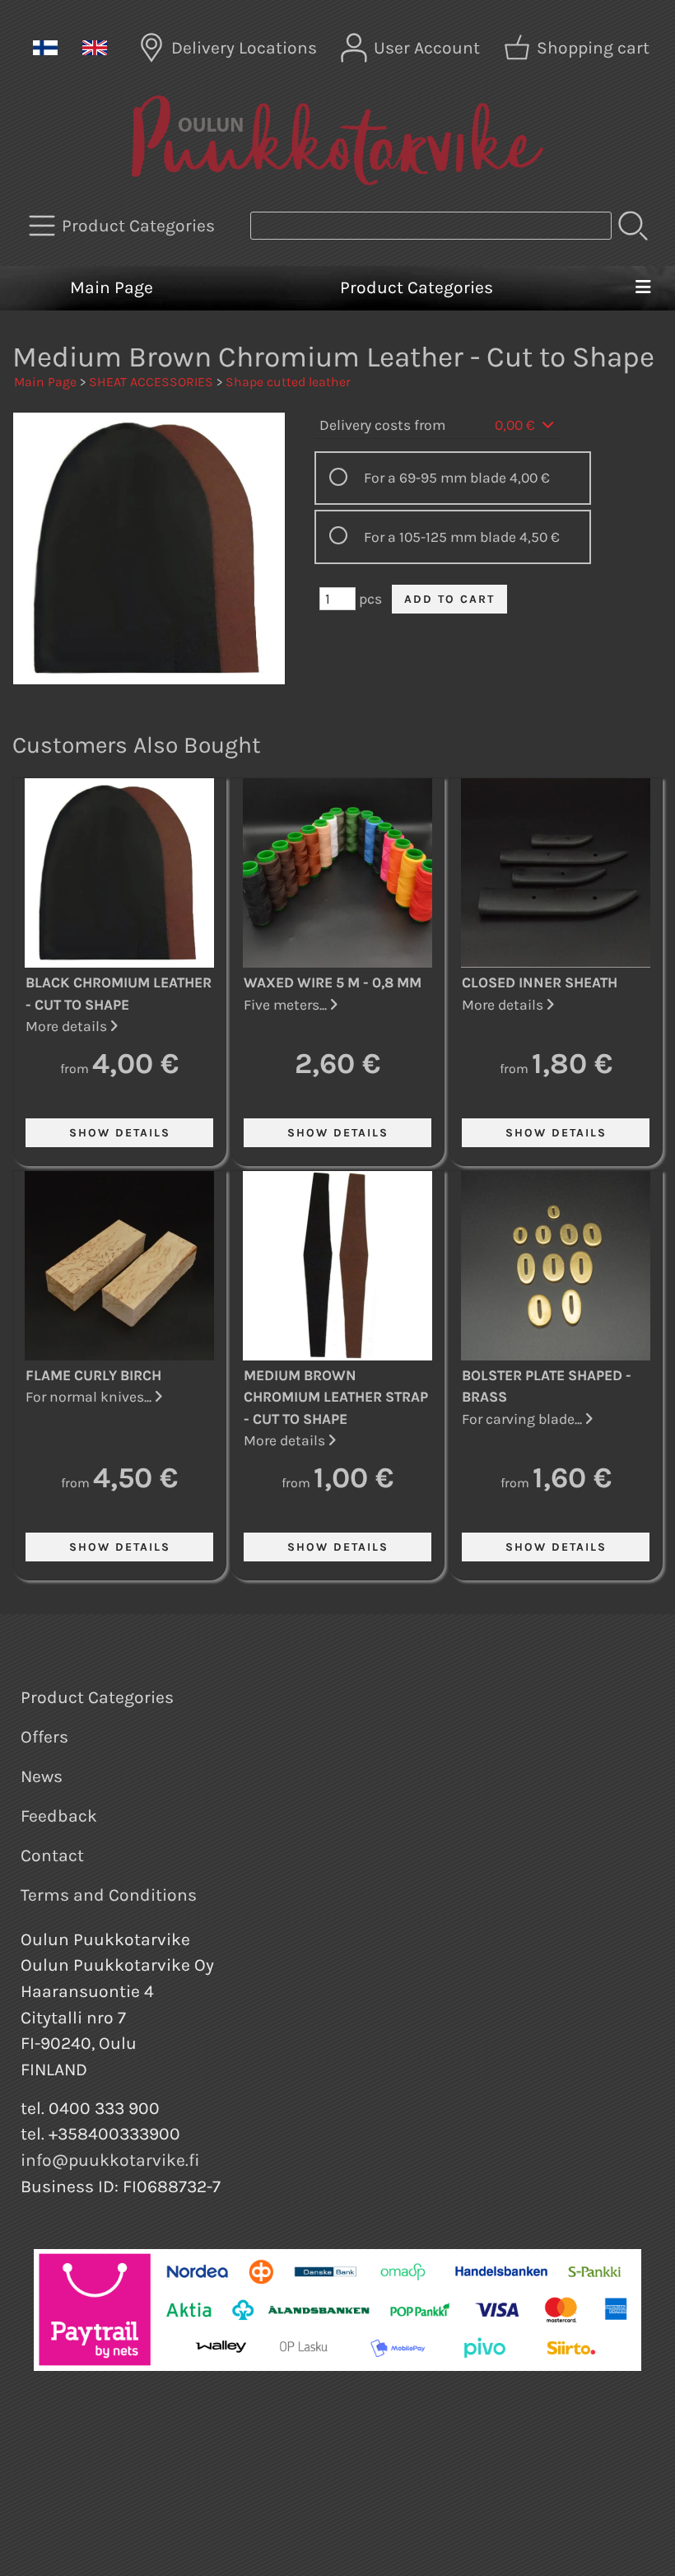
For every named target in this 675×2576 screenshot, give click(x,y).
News (42, 1776)
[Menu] (642, 288)
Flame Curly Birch (93, 1375)
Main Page (112, 287)
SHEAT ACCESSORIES (151, 382)
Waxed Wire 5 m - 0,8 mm (333, 982)
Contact (52, 1855)
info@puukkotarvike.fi (110, 2160)
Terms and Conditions (109, 1895)
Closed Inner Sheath (540, 982)
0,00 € (517, 425)
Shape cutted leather (288, 382)
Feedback (59, 1816)
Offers (44, 1737)
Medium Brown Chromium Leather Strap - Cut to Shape (336, 1397)
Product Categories (417, 287)
